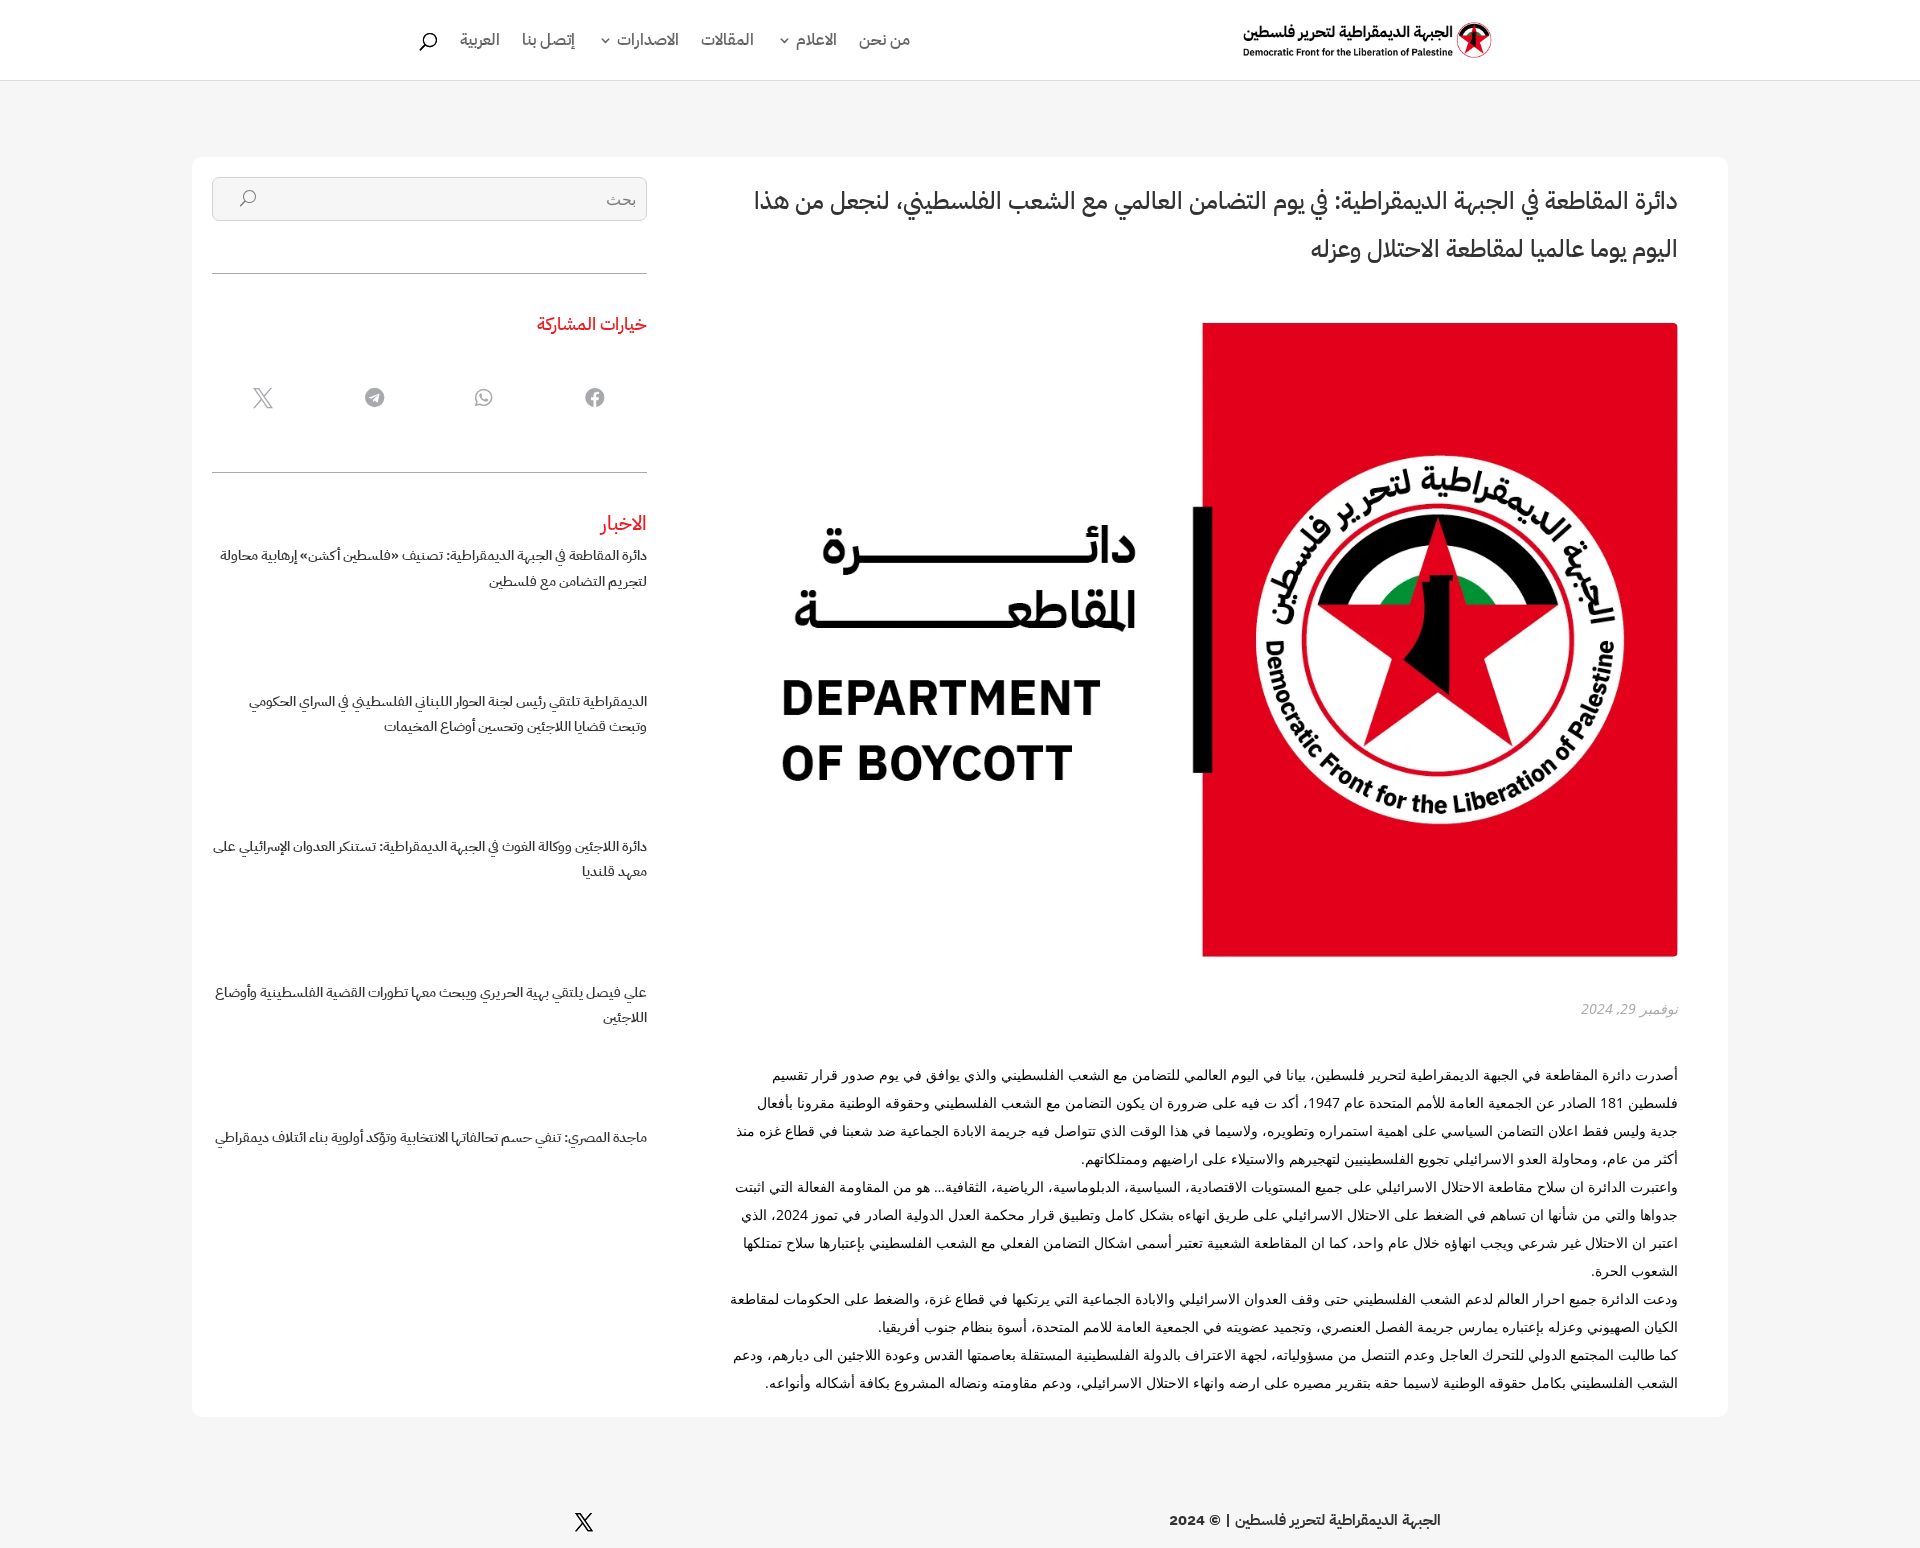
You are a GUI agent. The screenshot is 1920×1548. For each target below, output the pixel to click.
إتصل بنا (548, 42)
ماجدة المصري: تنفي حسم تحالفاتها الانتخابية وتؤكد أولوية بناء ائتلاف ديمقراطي (431, 1137)
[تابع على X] (584, 1522)
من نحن (884, 42)
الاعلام (816, 42)
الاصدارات (648, 42)
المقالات (727, 42)
